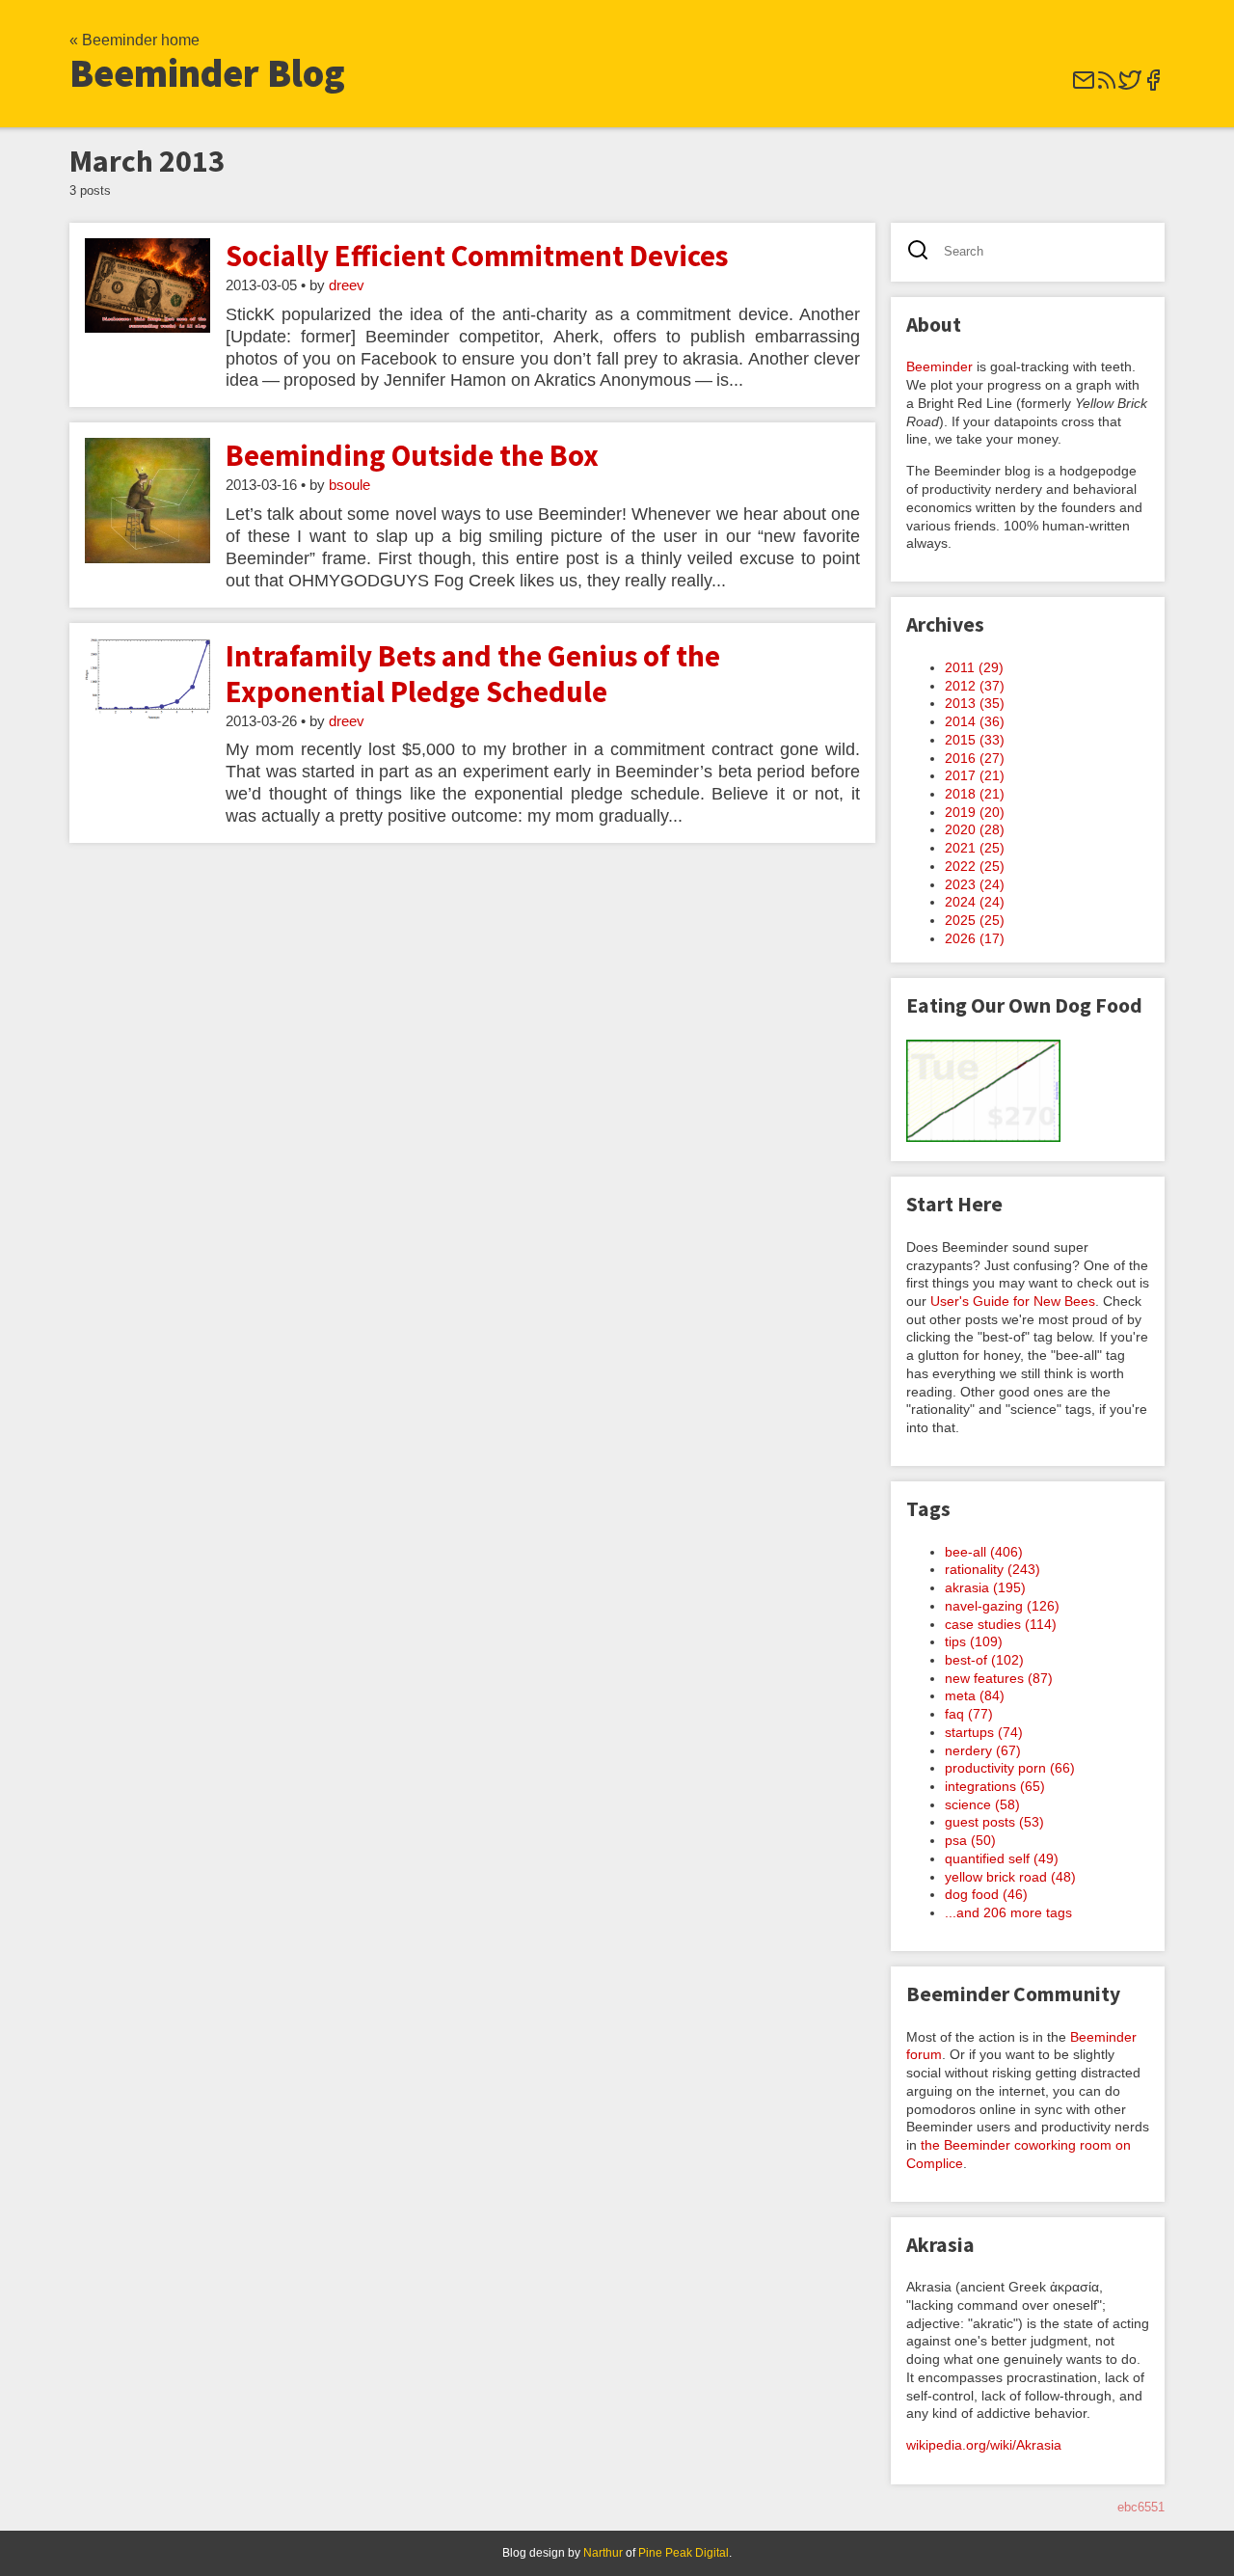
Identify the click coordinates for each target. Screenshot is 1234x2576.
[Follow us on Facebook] (1153, 86)
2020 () (975, 829)
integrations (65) (995, 1786)
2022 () (975, 866)
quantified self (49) (1002, 1858)
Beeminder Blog (207, 73)
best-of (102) (984, 1660)
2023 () (975, 884)
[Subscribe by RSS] (1107, 86)
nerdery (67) (983, 1750)
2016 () (975, 758)
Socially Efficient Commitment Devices (477, 256)
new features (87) (999, 1678)
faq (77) (969, 1714)
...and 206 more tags (1008, 1912)
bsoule (349, 485)
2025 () (975, 920)
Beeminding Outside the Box (412, 455)
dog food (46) (986, 1894)
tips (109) (974, 1641)
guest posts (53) (994, 1822)
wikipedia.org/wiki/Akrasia (984, 2445)
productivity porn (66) (1010, 1768)
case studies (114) (1001, 1624)
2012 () (975, 686)
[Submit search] (924, 252)
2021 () (975, 848)
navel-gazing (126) (1002, 1606)
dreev (347, 285)
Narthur (603, 2553)
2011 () (974, 667)
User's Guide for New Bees (1013, 1301)
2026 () (975, 938)
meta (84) (975, 1695)
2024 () (975, 902)
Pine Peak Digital (684, 2553)
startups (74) (984, 1732)
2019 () (975, 812)
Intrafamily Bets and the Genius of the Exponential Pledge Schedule (473, 674)
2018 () (975, 794)
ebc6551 (1141, 2507)
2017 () (975, 775)
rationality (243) (993, 1569)
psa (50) (970, 1840)
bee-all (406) (984, 1552)
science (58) (982, 1804)
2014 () (975, 721)
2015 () (975, 740)
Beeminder (939, 366)
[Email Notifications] (1084, 86)
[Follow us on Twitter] (1130, 86)
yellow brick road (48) (1010, 1877)
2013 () (975, 703)
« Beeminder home (134, 40)
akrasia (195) (985, 1587)
